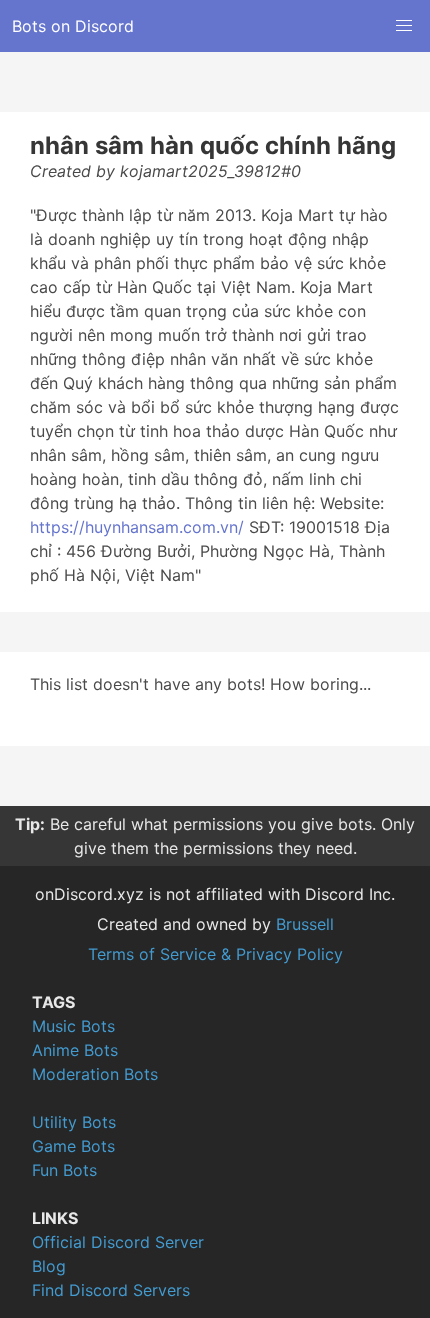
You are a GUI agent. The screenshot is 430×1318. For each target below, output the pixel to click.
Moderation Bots (95, 1074)
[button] (404, 26)
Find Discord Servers (111, 1290)
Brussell (305, 924)
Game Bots (73, 1146)
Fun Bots (64, 1170)
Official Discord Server (118, 1242)
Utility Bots (74, 1122)
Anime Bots (75, 1050)
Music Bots (73, 1026)
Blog (49, 1266)
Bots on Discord (73, 26)
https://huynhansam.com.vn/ (137, 527)
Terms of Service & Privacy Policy (215, 954)
